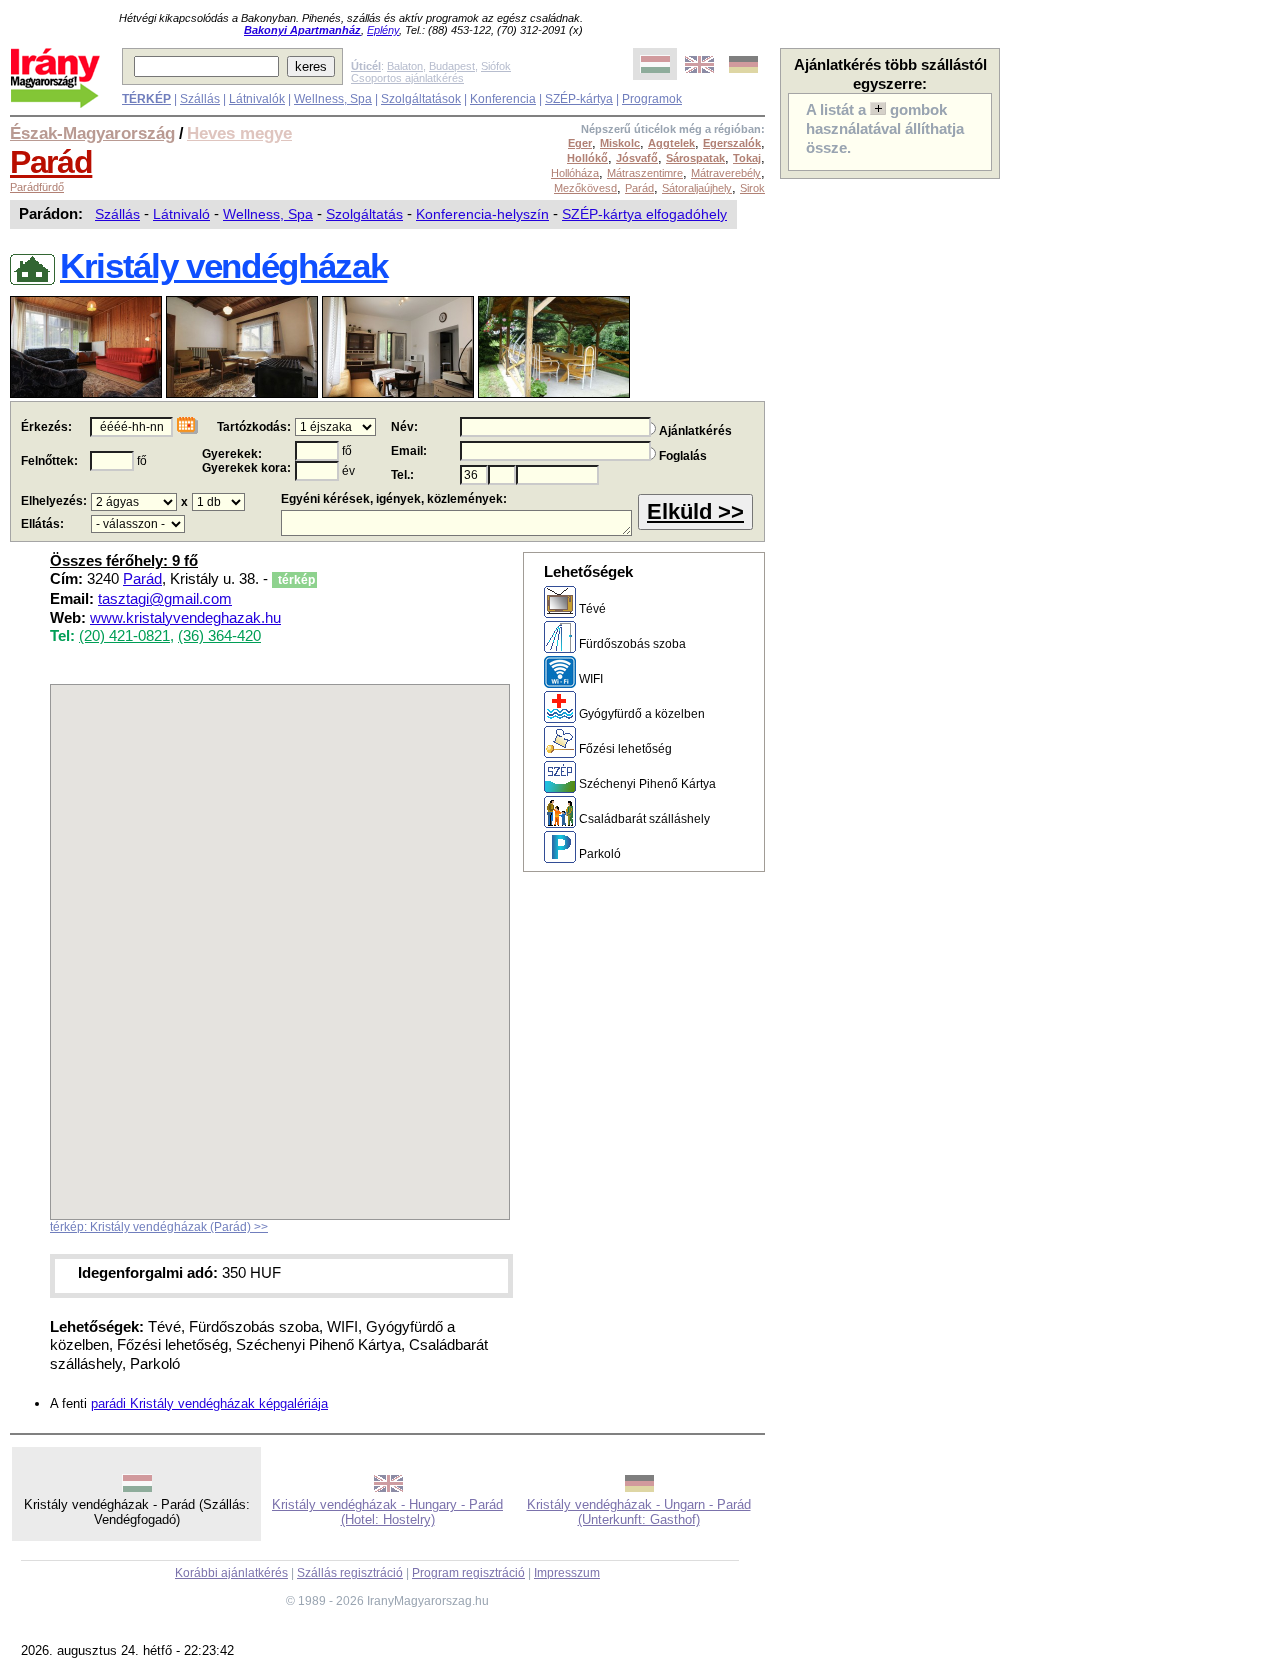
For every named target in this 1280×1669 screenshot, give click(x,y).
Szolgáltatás (364, 214)
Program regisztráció (468, 1573)
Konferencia (503, 99)
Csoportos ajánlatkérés (407, 78)
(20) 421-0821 (124, 636)
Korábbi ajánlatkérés (231, 1573)
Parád (51, 162)
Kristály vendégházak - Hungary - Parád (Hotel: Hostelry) (387, 1512)
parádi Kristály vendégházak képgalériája (209, 1403)
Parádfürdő (37, 187)
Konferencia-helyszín (482, 214)
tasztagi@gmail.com (165, 599)
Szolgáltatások (421, 99)
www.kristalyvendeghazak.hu (185, 618)
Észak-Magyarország (92, 133)
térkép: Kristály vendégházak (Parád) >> (159, 1227)
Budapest (452, 66)
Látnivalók (257, 99)
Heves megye (239, 133)
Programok (652, 99)
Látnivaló (181, 214)
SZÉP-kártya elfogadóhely (644, 214)
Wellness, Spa (333, 99)
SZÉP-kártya (579, 99)
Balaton (405, 66)
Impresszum (567, 1573)
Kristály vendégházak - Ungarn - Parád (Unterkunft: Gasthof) (639, 1512)
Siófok (496, 66)
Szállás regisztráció (350, 1573)
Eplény (383, 30)
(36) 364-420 (219, 636)
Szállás (200, 99)
